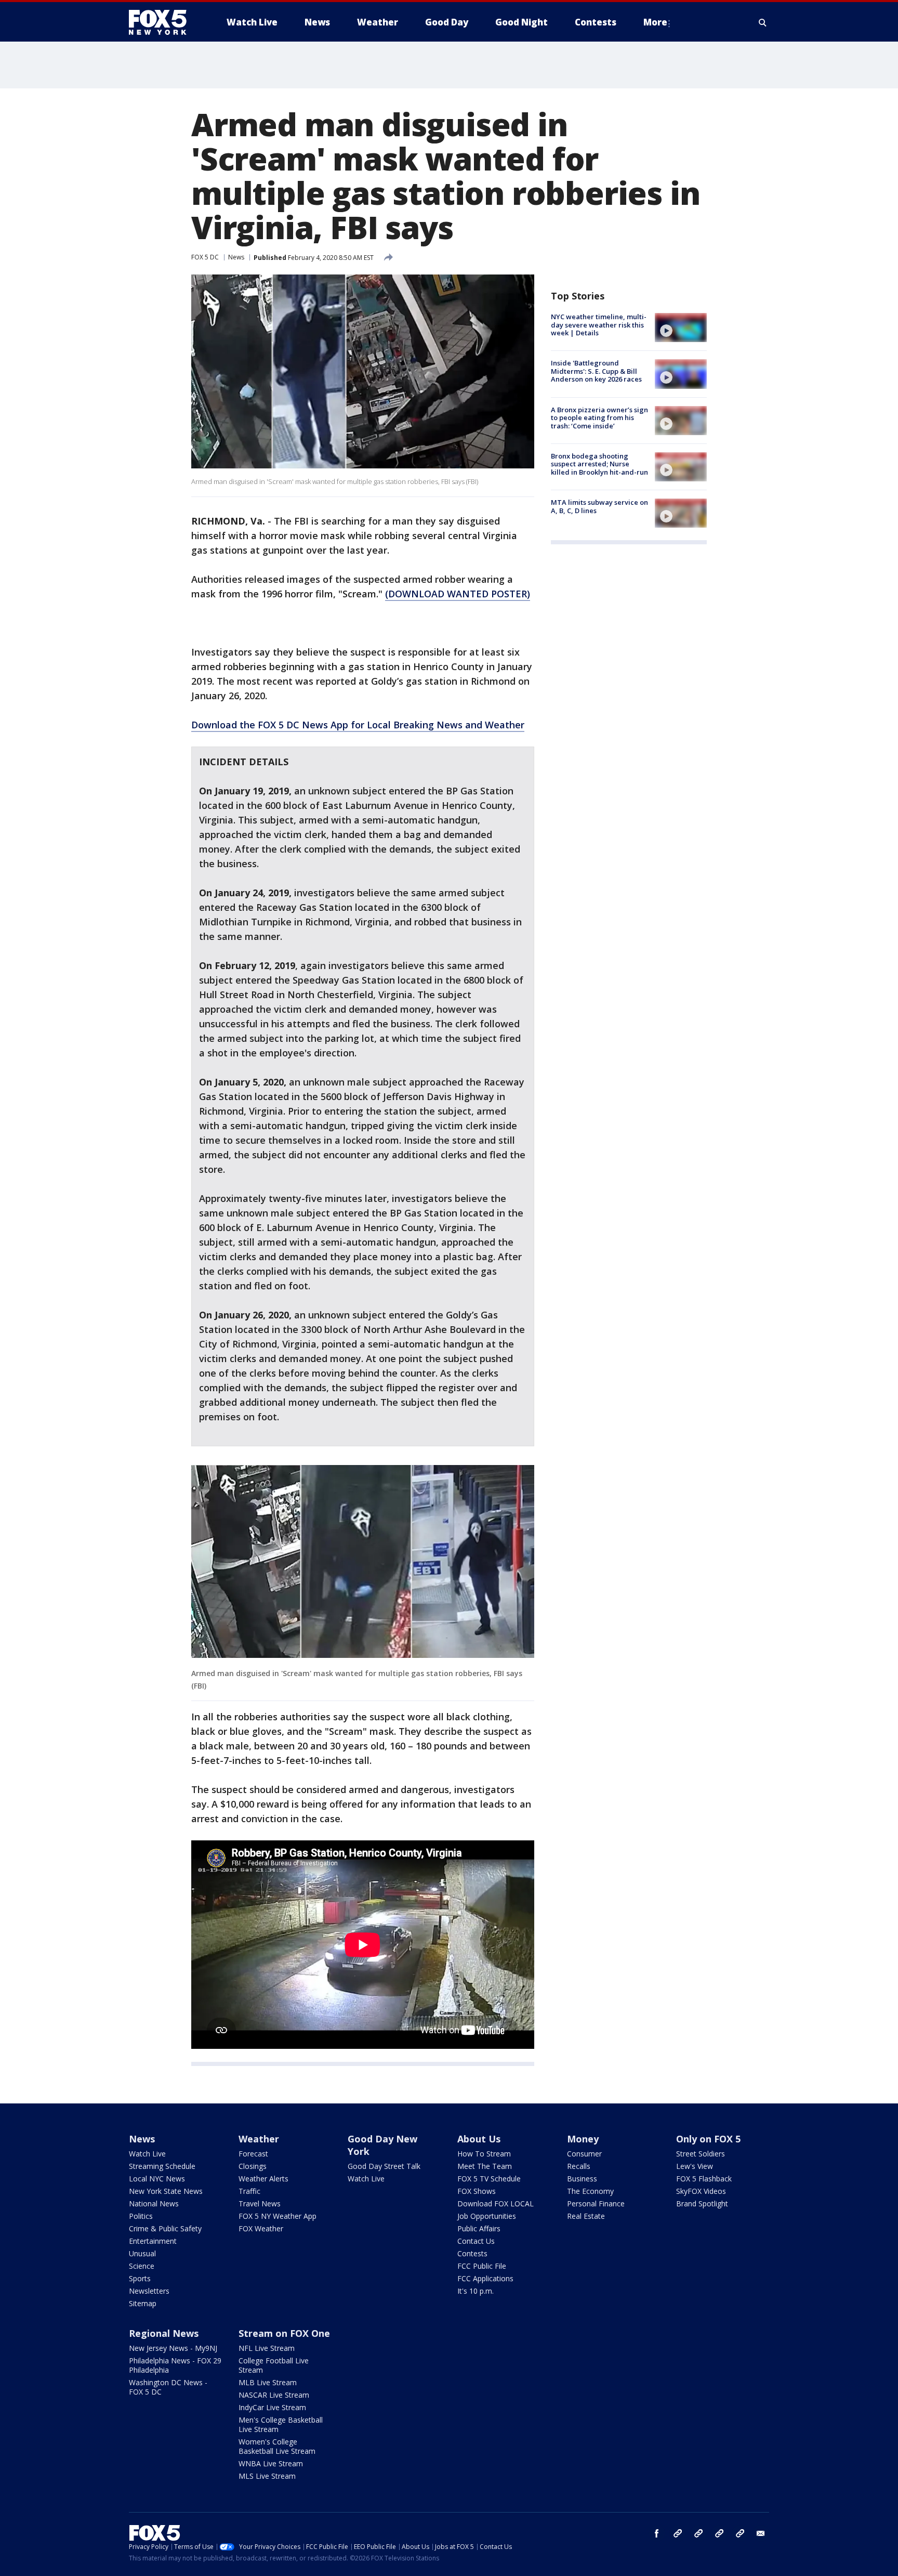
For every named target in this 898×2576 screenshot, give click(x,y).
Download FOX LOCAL (496, 2204)
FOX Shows (477, 2191)
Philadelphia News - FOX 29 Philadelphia (175, 2365)
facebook (657, 2533)
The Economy (590, 2191)
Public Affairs (479, 2228)
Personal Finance (596, 2204)
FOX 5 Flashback (704, 2179)
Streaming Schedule (162, 2166)
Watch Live (147, 2154)
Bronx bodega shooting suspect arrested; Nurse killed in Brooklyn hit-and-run (599, 464)
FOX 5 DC (205, 257)
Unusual (142, 2253)
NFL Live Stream (267, 2348)
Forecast (253, 2154)
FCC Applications (485, 2278)
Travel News (260, 2204)
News (236, 257)
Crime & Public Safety (165, 2228)
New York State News (166, 2191)
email (761, 2533)
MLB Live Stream (268, 2382)
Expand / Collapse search (763, 22)
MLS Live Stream (267, 2476)
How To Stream (484, 2154)
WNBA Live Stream (271, 2463)
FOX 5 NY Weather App (278, 2216)
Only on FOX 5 (708, 2139)
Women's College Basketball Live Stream (277, 2446)
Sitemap (143, 2303)
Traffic (249, 2191)
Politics (141, 2216)
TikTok (698, 2533)
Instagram (678, 2533)
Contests (472, 2253)
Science (142, 2266)
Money (583, 2139)
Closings (253, 2166)
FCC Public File (482, 2266)
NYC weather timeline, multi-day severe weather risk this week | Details (599, 325)
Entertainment (153, 2241)
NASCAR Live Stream (274, 2395)
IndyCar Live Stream (272, 2407)
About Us (479, 2139)
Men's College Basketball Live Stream (281, 2424)
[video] (681, 328)
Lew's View (695, 2166)
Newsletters (149, 2291)
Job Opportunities (487, 2216)
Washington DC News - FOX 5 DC (168, 2387)
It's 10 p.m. (476, 2291)
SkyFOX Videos (701, 2191)
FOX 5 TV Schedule (489, 2179)
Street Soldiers (701, 2154)
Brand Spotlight (702, 2204)
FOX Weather (261, 2228)
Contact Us (476, 2241)
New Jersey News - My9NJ (173, 2348)
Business (582, 2179)
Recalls (579, 2166)
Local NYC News (157, 2179)
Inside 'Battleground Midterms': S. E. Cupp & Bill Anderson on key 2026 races (596, 371)
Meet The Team (485, 2166)
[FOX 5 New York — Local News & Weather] (163, 22)
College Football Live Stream (274, 2365)
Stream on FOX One (284, 2333)
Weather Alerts (263, 2179)
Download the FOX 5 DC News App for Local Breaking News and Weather (358, 725)
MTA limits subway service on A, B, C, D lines (599, 506)
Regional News (164, 2333)
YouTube (719, 2533)
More (655, 22)
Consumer (584, 2154)
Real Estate (586, 2216)
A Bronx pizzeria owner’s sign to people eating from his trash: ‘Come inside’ (599, 418)
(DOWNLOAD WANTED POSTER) (458, 594)
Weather (259, 2139)
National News (154, 2204)
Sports (140, 2278)
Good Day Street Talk (384, 2166)
